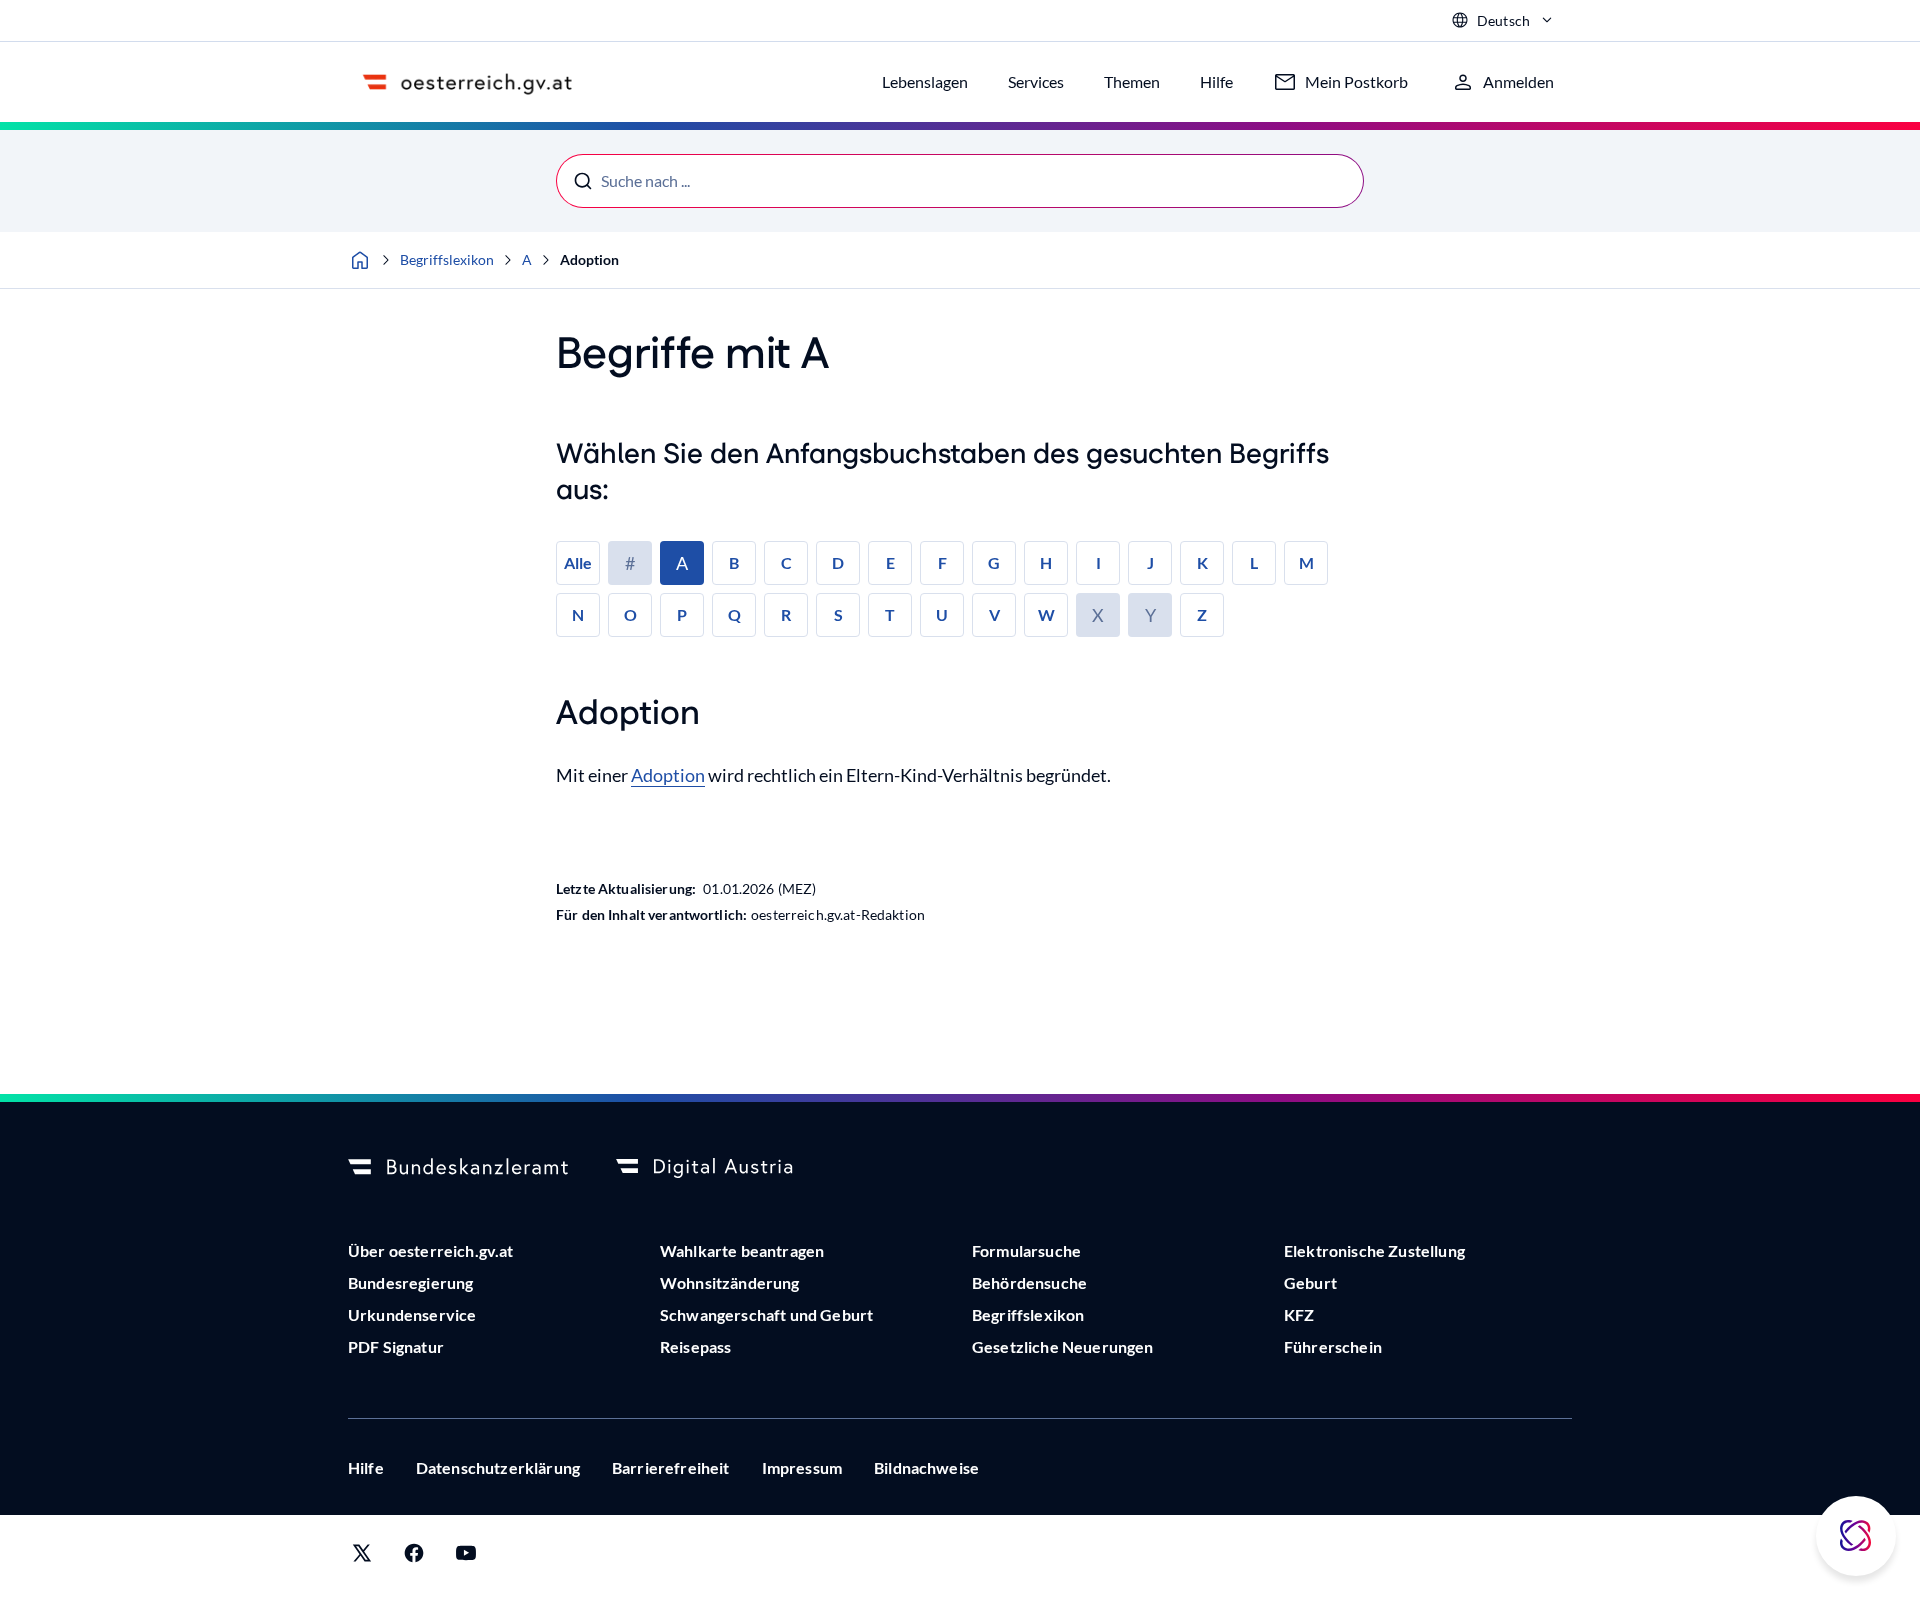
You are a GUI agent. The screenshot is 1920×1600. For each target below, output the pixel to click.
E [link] (890, 562)
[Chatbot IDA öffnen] (1856, 1536)
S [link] (838, 614)
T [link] (890, 614)
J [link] (1150, 562)
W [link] (1046, 614)
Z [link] (1202, 614)
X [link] (1098, 615)
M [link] (1306, 562)
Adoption (589, 259)
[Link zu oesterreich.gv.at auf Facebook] (414, 1557)
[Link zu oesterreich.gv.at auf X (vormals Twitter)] (362, 1557)
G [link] (994, 562)
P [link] (682, 614)
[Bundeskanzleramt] (458, 1168)
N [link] (578, 614)
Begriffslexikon (447, 259)
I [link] (1098, 562)
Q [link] (734, 614)
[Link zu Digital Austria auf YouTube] (466, 1557)
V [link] (994, 614)
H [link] (1046, 562)
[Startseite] (360, 260)
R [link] (786, 614)
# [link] (630, 563)
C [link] (786, 562)
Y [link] (1150, 615)
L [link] (1254, 562)
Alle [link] (578, 562)
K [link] (1202, 562)
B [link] (734, 562)
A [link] (682, 563)
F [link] (942, 562)
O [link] (630, 614)
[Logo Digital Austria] (726, 1168)
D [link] (838, 562)
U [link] (942, 614)
